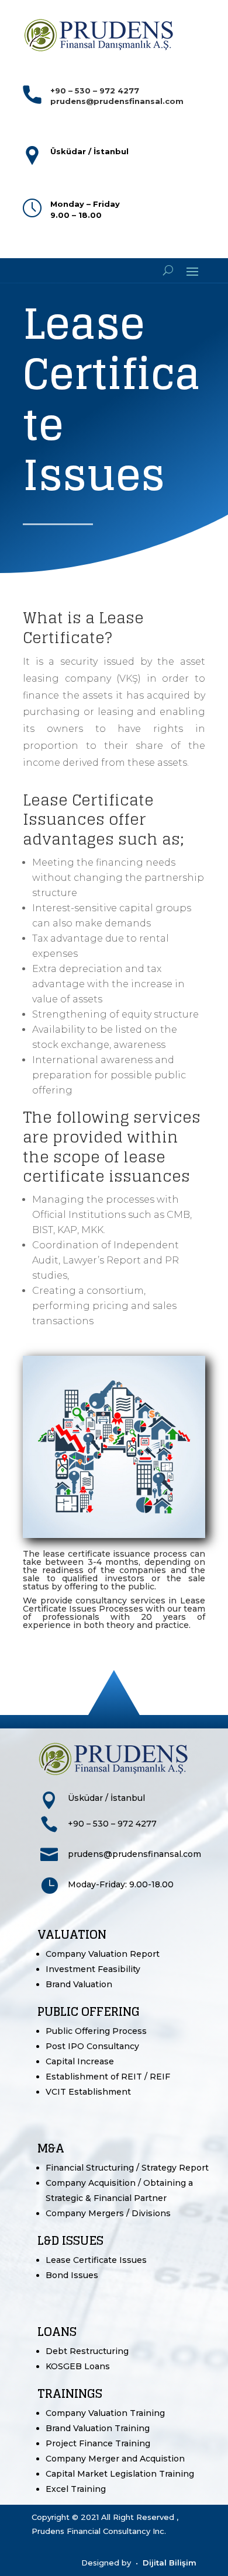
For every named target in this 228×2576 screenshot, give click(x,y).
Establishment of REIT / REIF (108, 2077)
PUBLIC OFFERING (89, 2012)
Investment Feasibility (93, 1969)
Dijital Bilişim (170, 2563)
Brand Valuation (79, 1984)
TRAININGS (70, 2394)
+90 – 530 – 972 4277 (112, 1824)
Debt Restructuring (87, 2351)
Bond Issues (72, 2275)
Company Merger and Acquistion (115, 2459)
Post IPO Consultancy (92, 2046)
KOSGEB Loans (78, 2366)
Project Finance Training (98, 2443)
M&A (51, 2148)
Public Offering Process (96, 2031)
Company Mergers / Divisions (108, 2213)
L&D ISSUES (70, 2241)
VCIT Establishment (88, 2092)
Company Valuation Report (103, 1954)
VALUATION (72, 1935)
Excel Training (76, 2489)
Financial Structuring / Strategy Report (127, 2168)
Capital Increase (80, 2061)
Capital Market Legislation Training (120, 2474)
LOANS (57, 2332)
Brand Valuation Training (98, 2428)
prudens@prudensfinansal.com (134, 1854)
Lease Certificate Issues (96, 2260)
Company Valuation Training (105, 2413)
